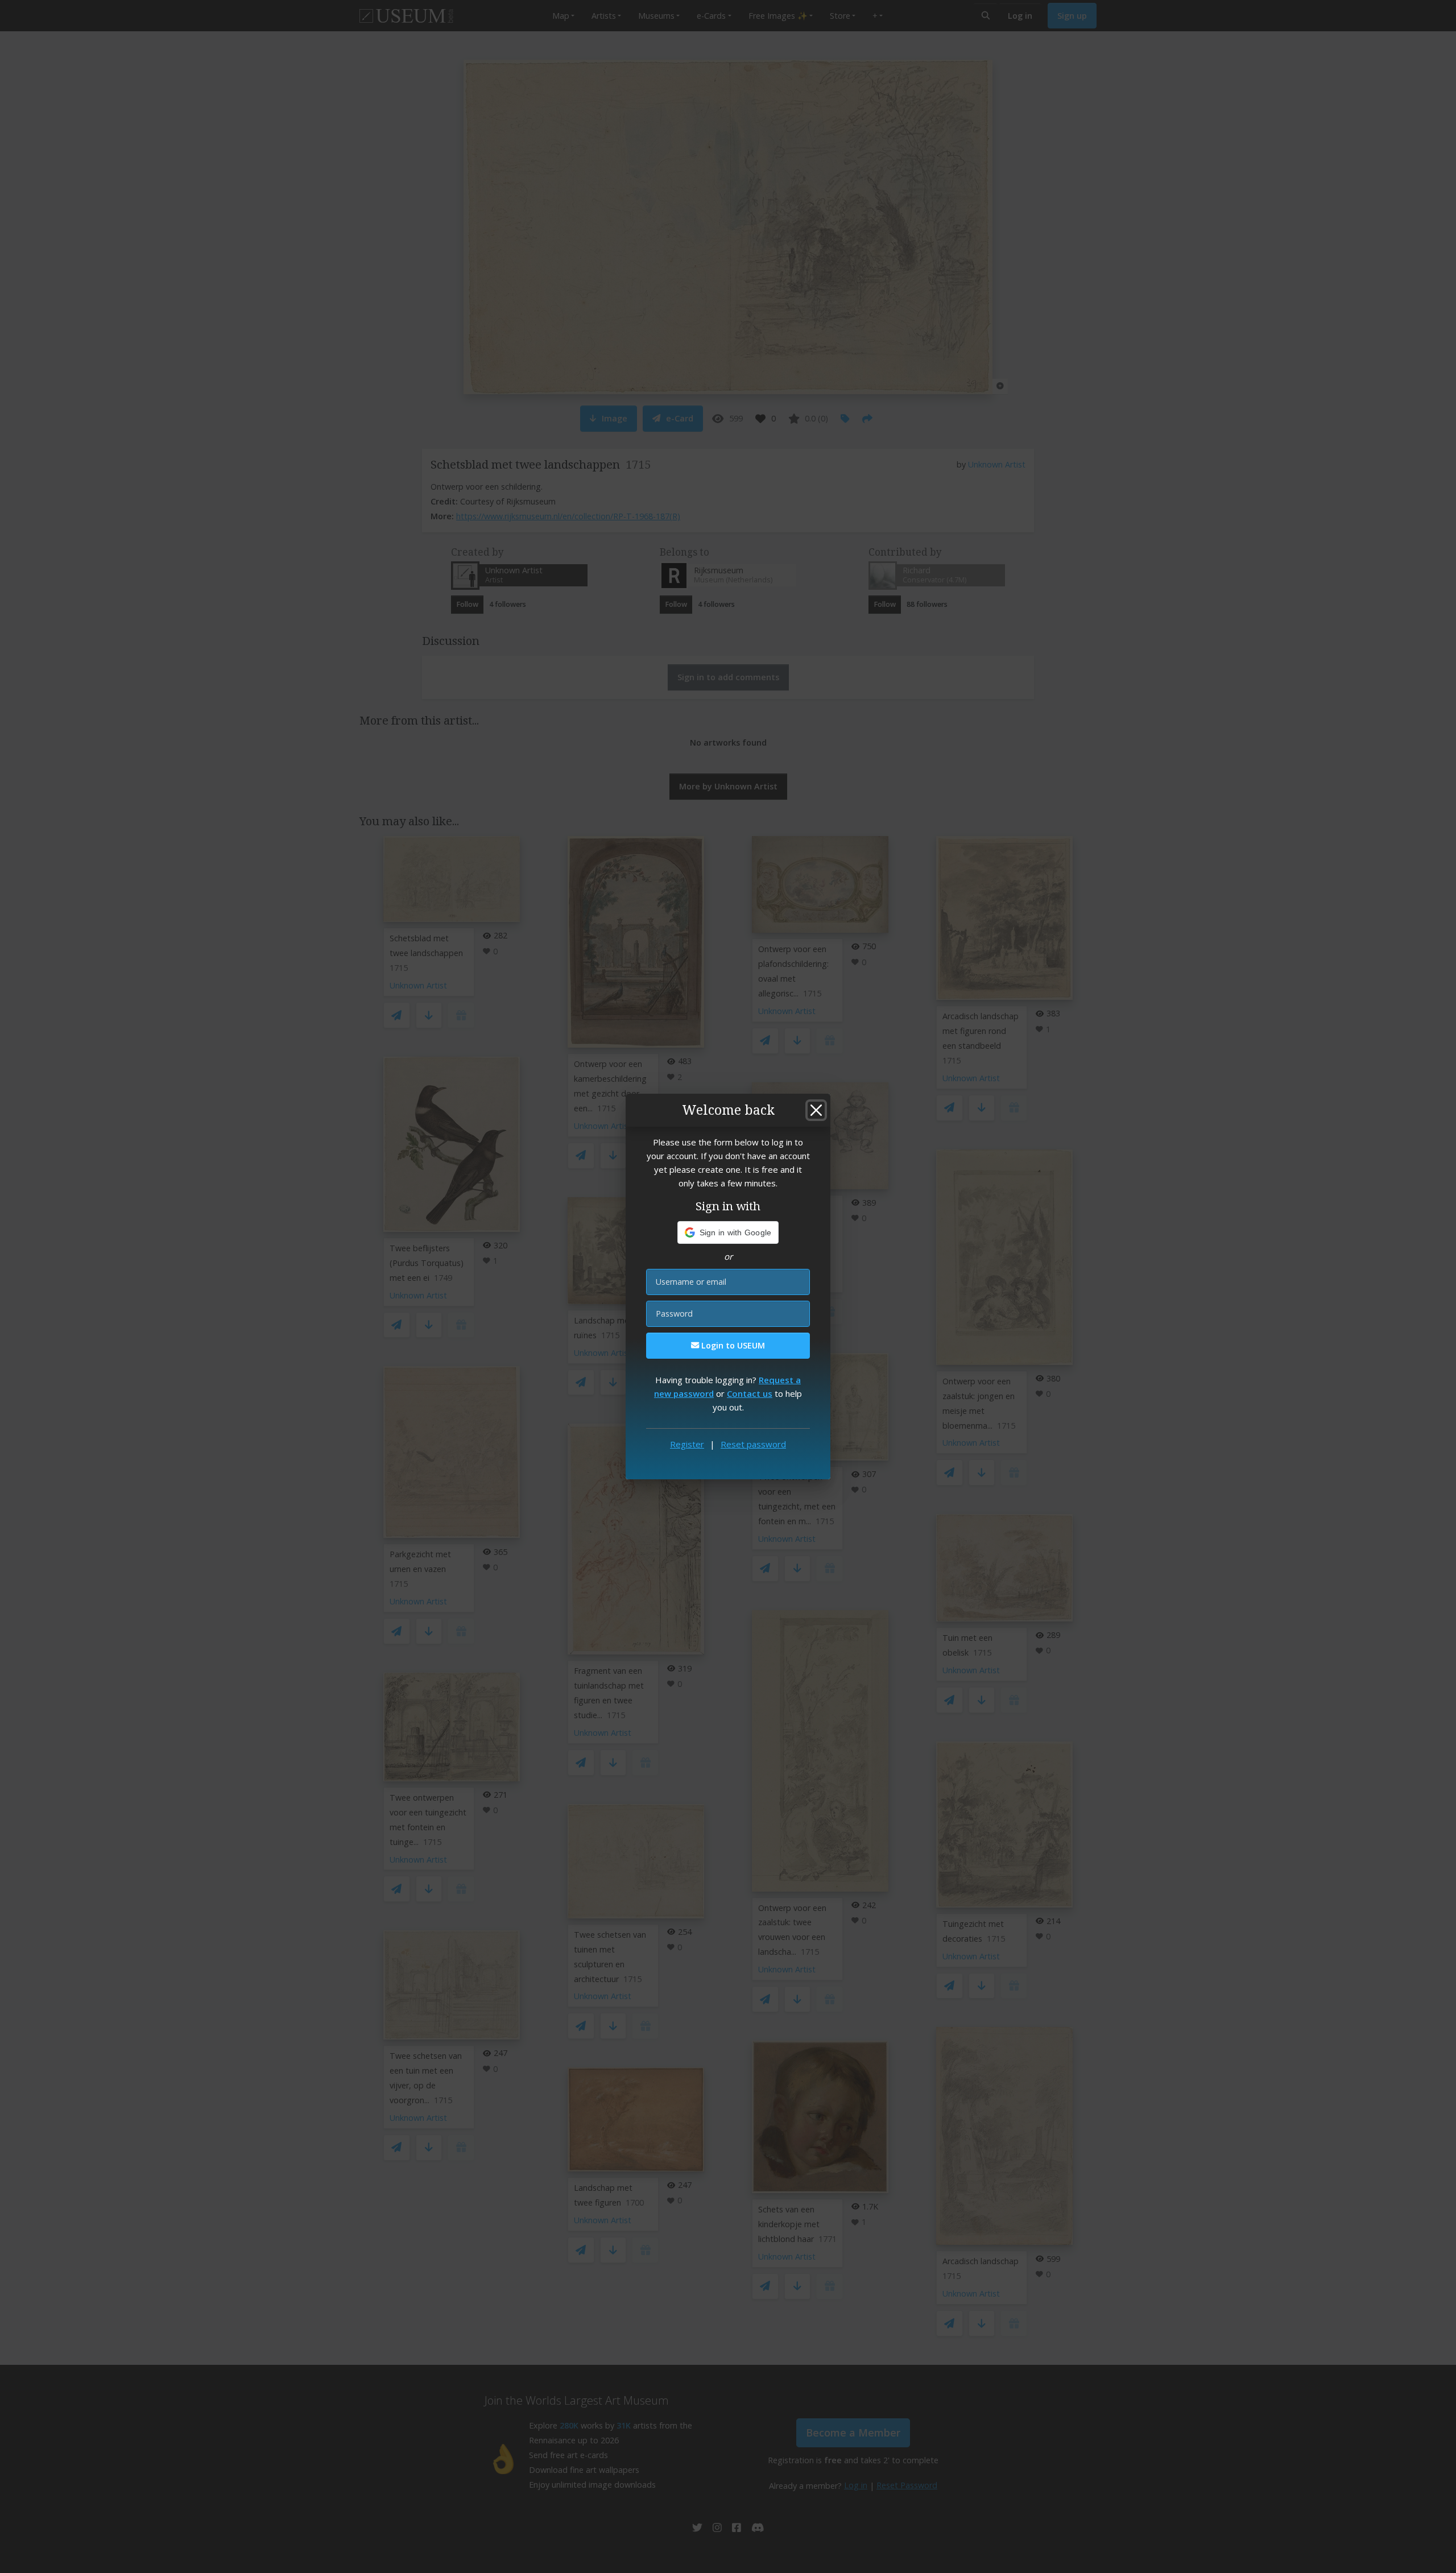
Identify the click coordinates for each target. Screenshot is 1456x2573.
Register (687, 1444)
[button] (728, 1232)
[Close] (816, 1110)
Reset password (753, 1444)
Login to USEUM (732, 1345)
